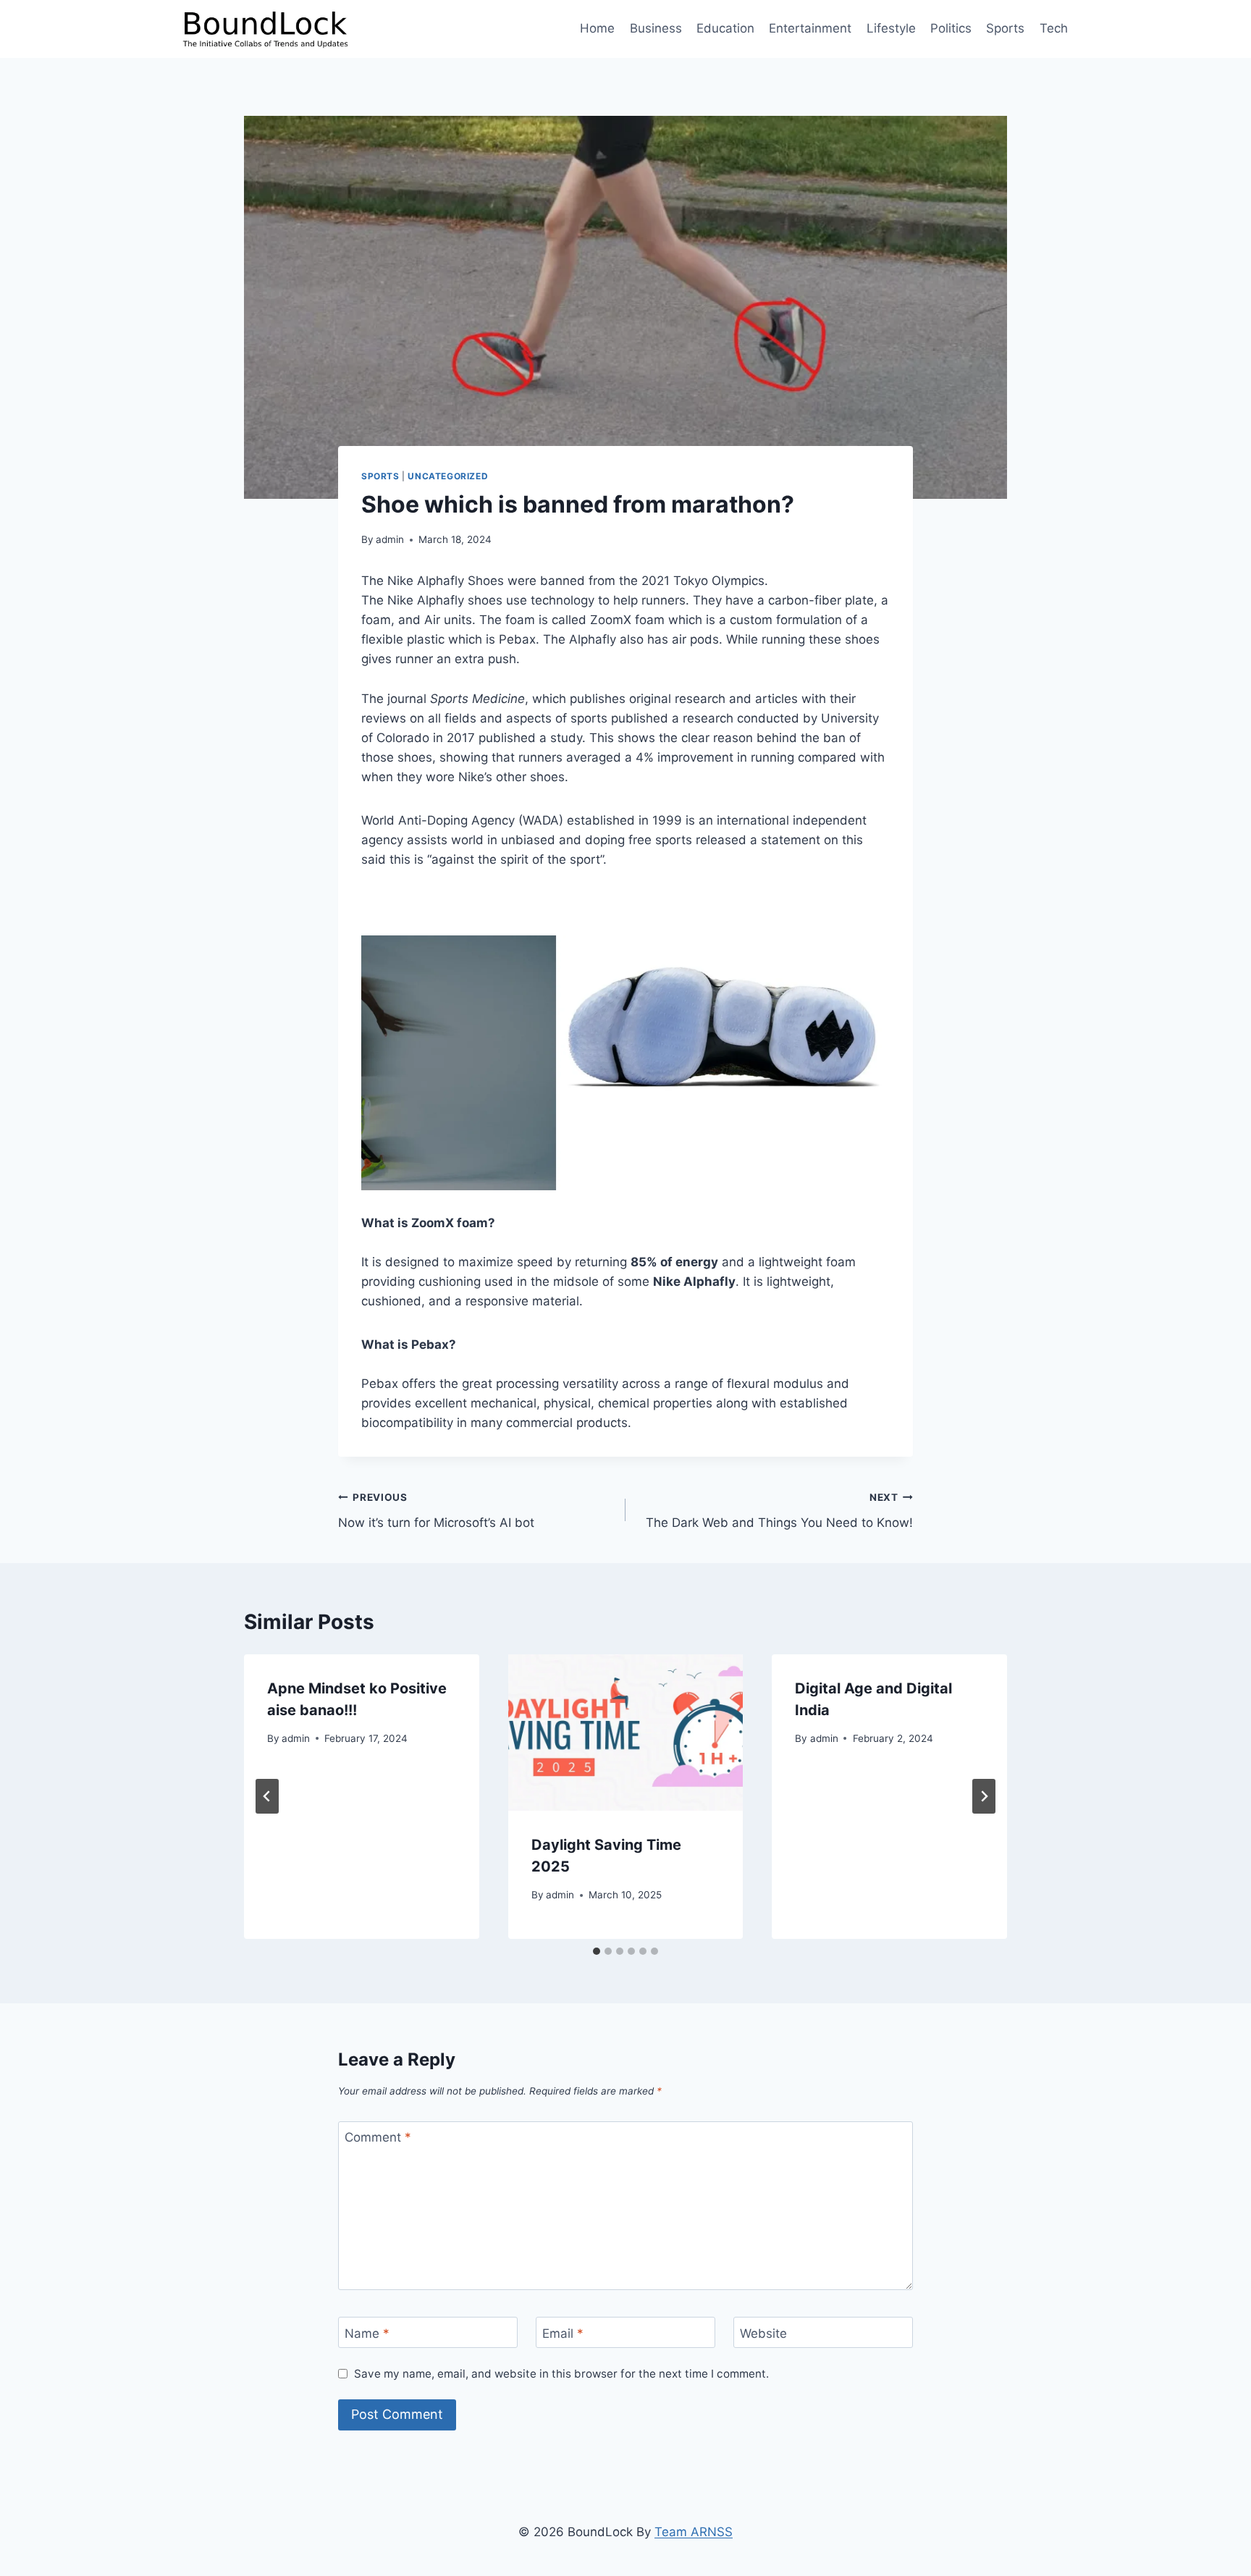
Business (656, 28)
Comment (378, 2137)
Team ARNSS (694, 2532)
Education (725, 28)
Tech (1054, 28)
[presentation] (626, 1733)
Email (563, 2333)
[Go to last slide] (267, 1796)
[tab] (597, 1951)
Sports (1005, 28)
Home (597, 28)
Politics (951, 28)
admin (390, 539)
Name (367, 2333)
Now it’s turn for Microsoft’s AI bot (436, 1511)
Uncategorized (448, 476)
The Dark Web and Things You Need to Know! (779, 1511)
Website (763, 2333)
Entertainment (810, 28)
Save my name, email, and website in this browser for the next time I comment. (561, 2374)
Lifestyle (891, 28)
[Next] (984, 1796)
